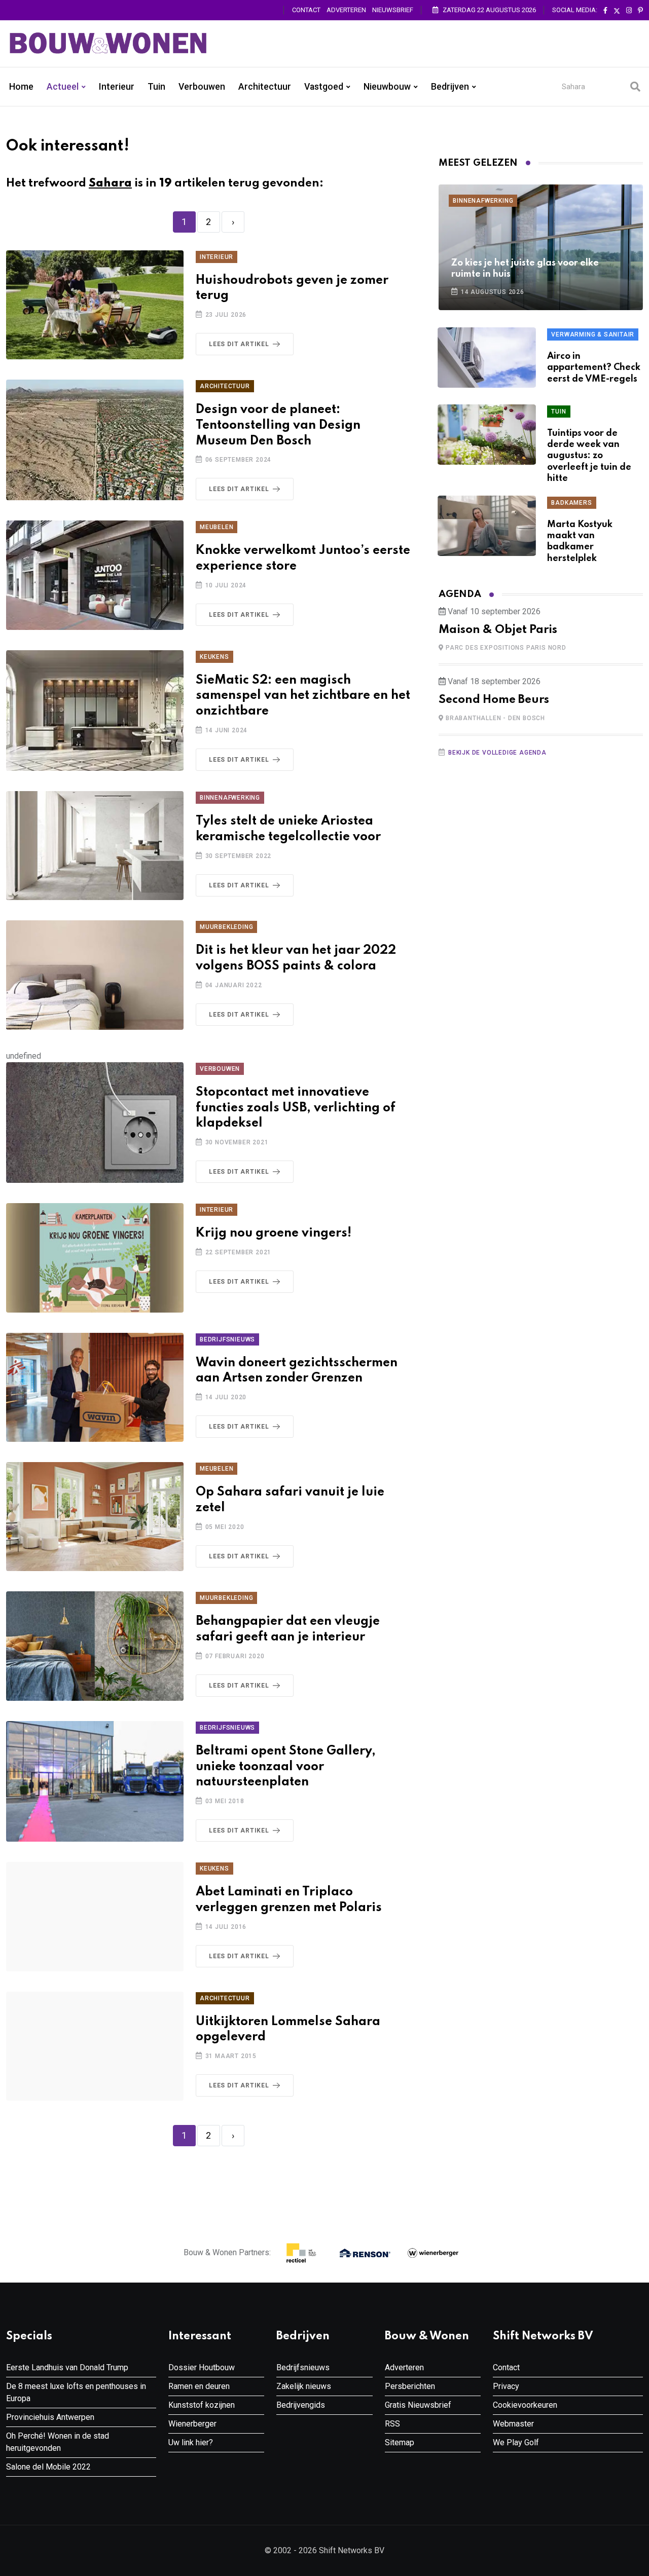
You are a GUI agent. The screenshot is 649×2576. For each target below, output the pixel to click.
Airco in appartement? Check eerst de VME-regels (594, 368)
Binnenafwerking (230, 798)
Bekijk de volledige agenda (497, 753)
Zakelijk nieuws (304, 2386)
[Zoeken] (635, 87)
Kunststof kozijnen (202, 2405)
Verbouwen (202, 87)
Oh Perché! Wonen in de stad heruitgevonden (58, 2442)
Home (21, 87)
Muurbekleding (226, 927)
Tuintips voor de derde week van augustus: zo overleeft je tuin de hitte (589, 456)
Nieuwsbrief (393, 10)
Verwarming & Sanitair (593, 334)
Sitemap (400, 2442)
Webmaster (513, 2424)
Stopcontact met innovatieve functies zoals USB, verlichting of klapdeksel (296, 1108)
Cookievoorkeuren (525, 2405)
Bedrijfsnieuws (227, 1339)
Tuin (156, 87)
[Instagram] (629, 11)
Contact (306, 10)
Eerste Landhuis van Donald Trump (67, 2367)
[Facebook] (605, 11)
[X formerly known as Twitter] (617, 11)
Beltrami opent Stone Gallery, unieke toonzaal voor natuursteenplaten (286, 1767)
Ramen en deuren (199, 2386)
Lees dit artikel (239, 344)
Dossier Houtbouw (202, 2367)
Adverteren (346, 10)
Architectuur (265, 87)
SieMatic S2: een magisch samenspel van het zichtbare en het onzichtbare (303, 696)
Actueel (63, 87)
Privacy (506, 2386)
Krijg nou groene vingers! (274, 1233)
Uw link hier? (191, 2442)
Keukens (214, 657)
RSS (392, 2424)
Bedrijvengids (301, 2405)
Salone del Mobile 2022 (48, 2467)
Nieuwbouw (387, 87)
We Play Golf (516, 2442)
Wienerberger (192, 2424)
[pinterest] (640, 11)
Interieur (117, 87)
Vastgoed (324, 87)
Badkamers (571, 503)
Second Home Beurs (494, 700)
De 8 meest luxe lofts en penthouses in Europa (76, 2392)
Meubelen (217, 527)
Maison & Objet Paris (498, 630)
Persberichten (410, 2386)
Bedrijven (450, 87)
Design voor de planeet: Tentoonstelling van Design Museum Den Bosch (278, 425)
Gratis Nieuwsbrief (418, 2405)
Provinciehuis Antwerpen (50, 2417)
